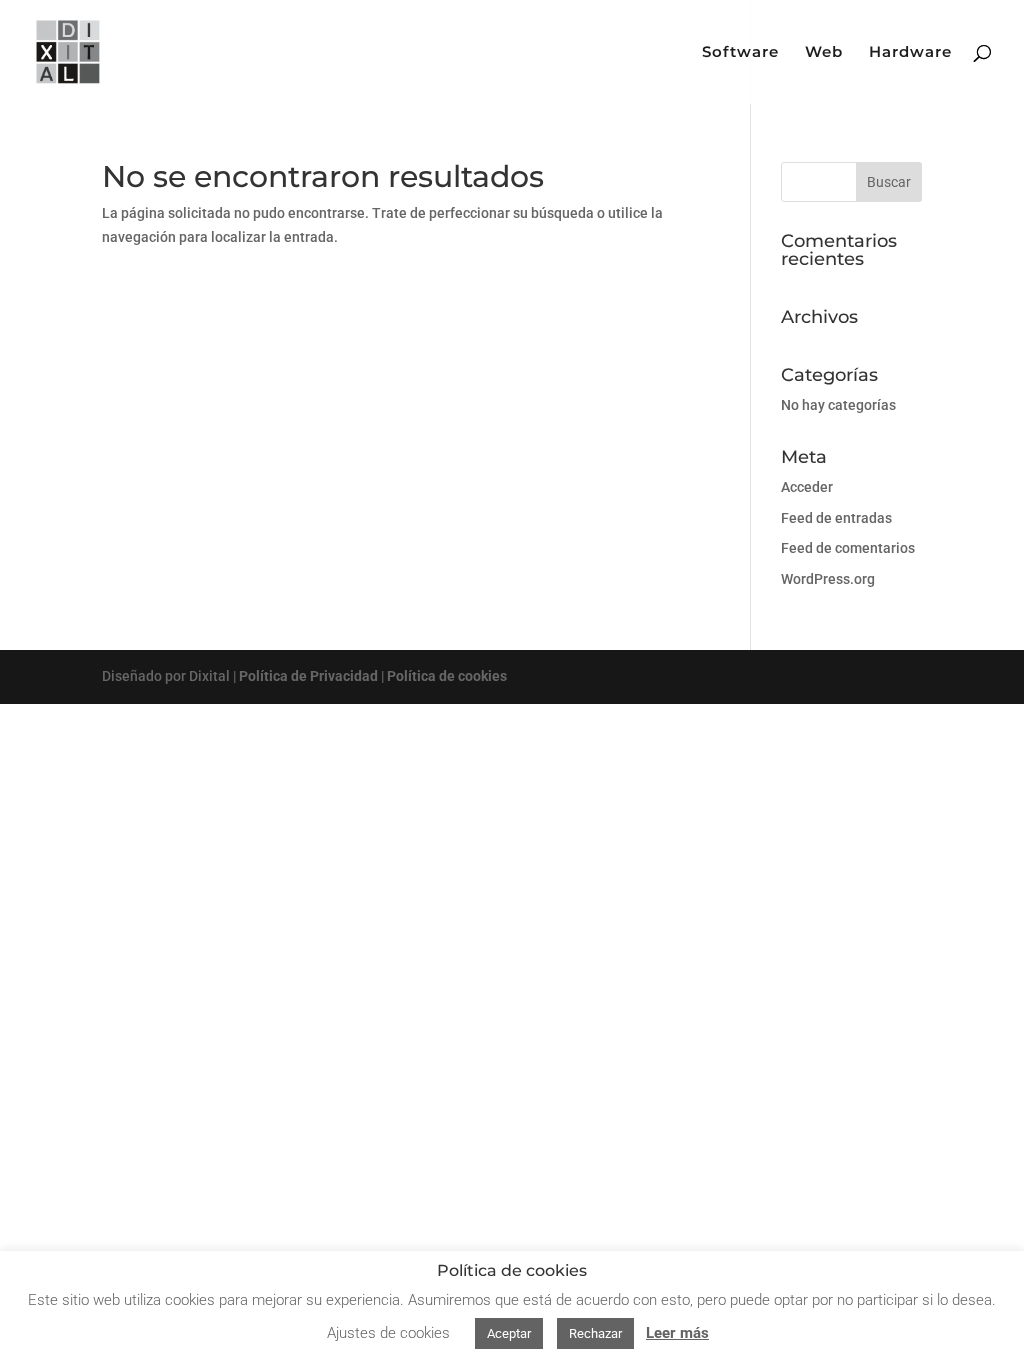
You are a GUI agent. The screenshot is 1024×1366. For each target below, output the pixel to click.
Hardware (910, 53)
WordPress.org (828, 579)
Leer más (677, 1333)
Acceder (807, 487)
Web (824, 53)
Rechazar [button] (595, 1333)
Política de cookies (447, 676)
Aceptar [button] (509, 1333)
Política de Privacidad (308, 676)
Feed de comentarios (848, 548)
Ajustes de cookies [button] (388, 1333)
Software (740, 53)
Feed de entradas (836, 518)
